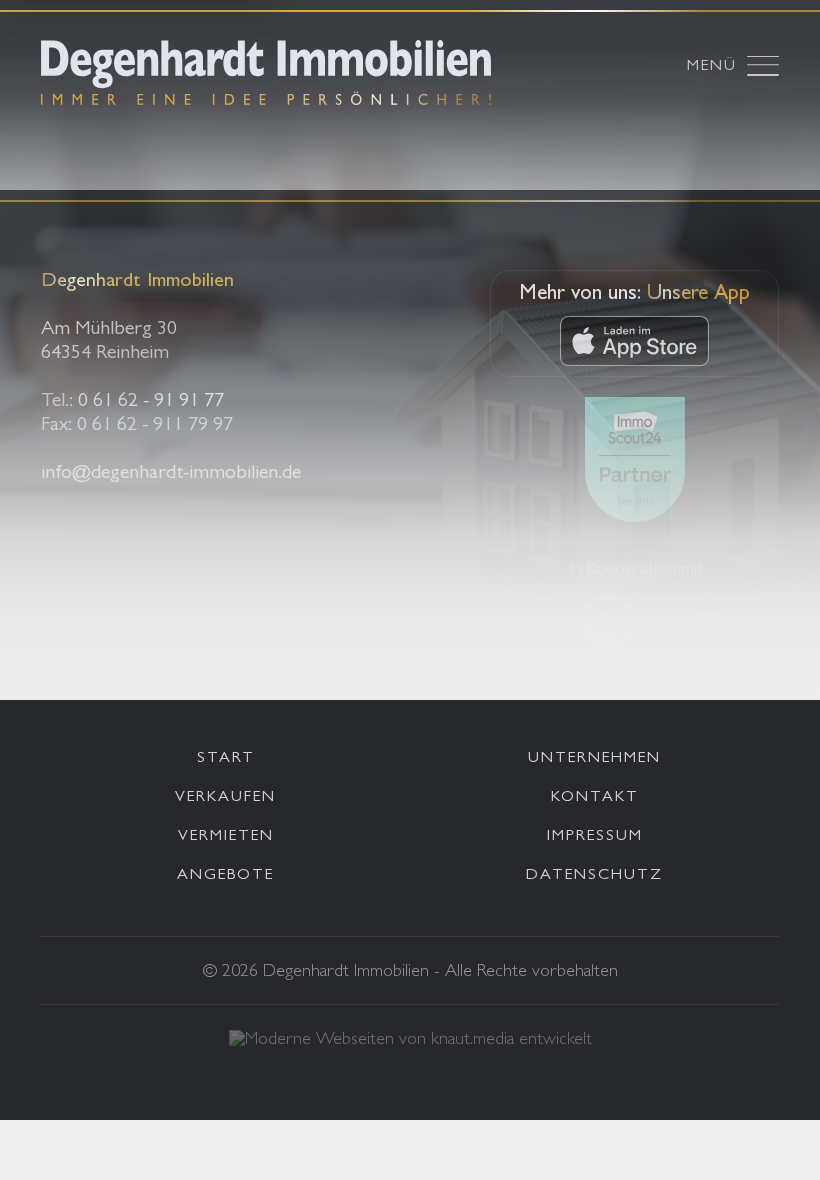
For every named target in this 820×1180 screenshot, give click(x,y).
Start (226, 759)
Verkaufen (225, 798)
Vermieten (226, 837)
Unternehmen (594, 759)
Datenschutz (594, 876)
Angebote (225, 876)
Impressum (595, 837)
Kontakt (595, 798)
